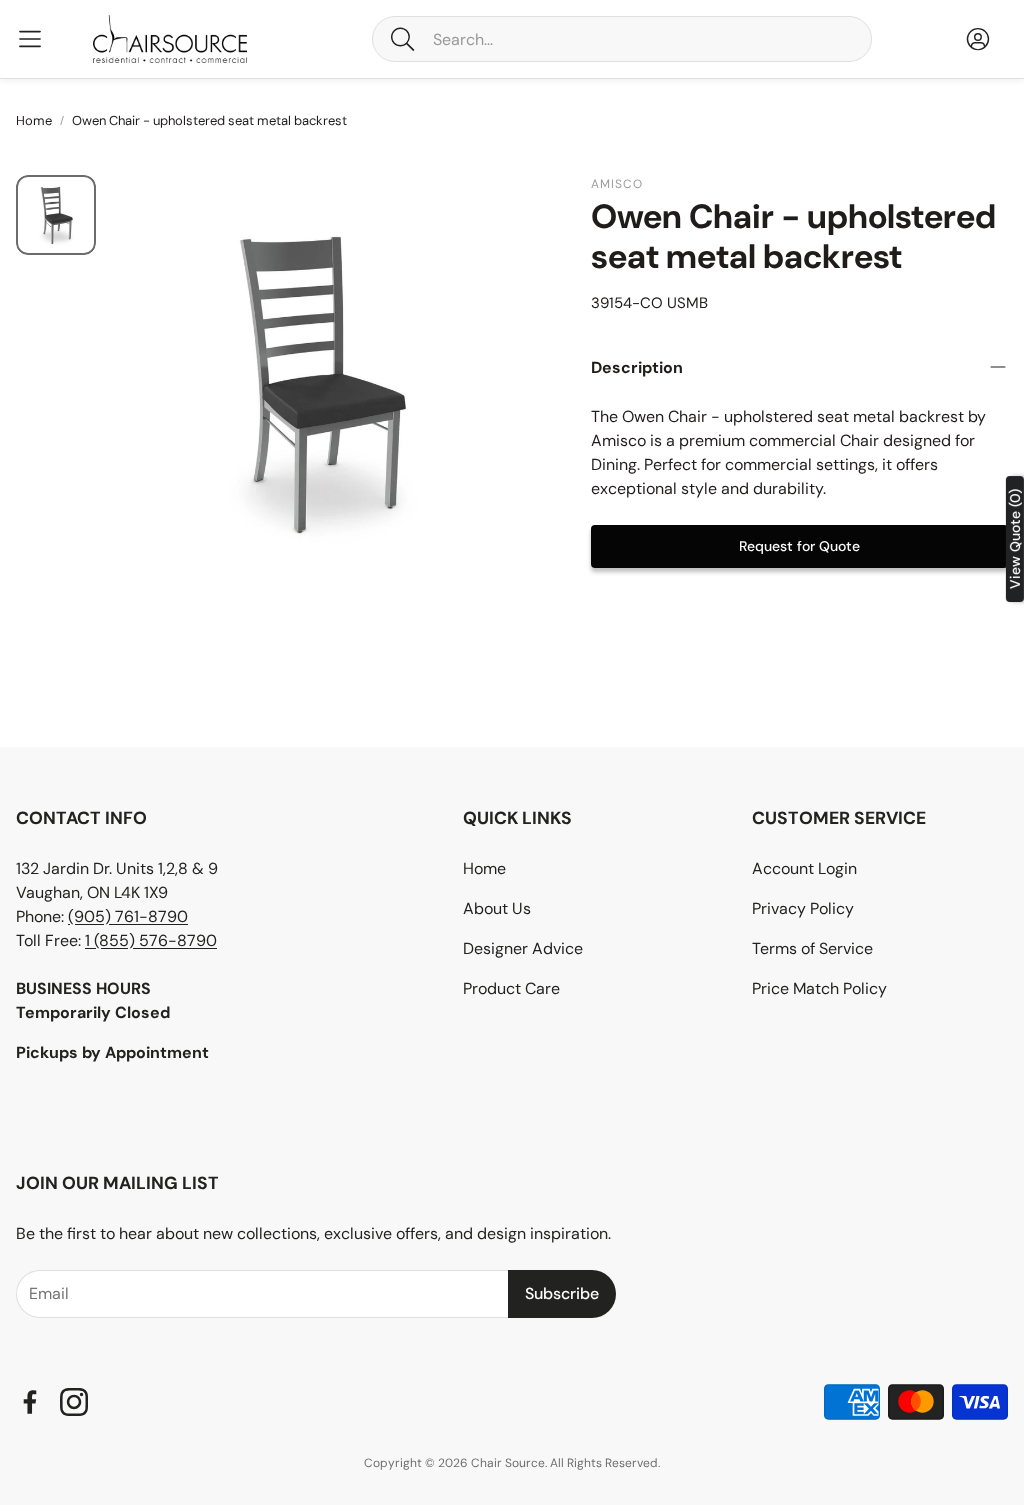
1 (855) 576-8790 (151, 940)
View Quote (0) (1015, 539)
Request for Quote (799, 546)
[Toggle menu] (30, 39)
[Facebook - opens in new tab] (30, 1402)
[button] (622, 39)
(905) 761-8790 (128, 916)
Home (34, 120)
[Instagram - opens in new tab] (74, 1402)
